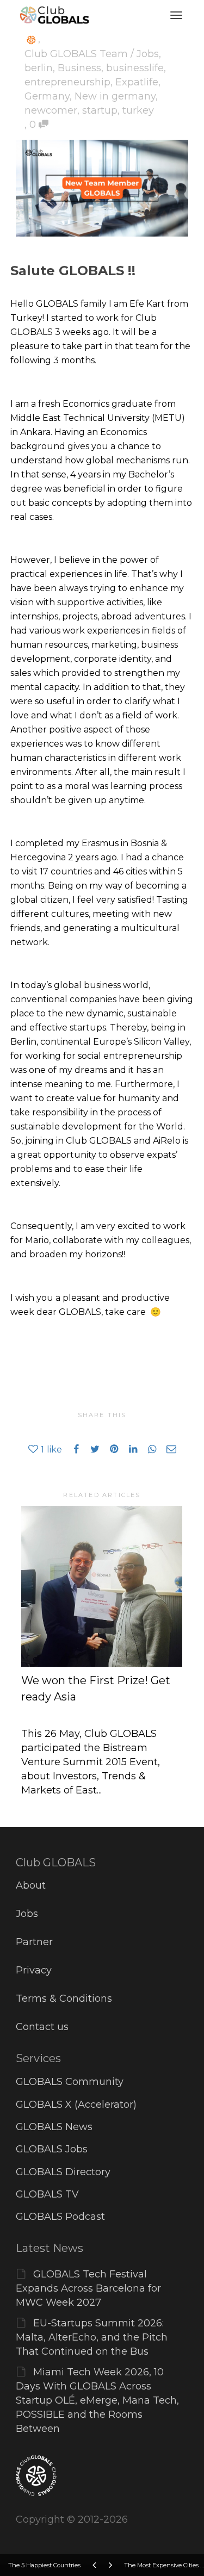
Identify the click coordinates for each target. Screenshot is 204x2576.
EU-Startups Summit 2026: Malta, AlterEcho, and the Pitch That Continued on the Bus (92, 2337)
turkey (138, 110)
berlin (39, 68)
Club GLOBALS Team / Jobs (92, 54)
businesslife (135, 68)
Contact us (42, 2027)
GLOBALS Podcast (60, 2217)
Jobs (27, 1914)
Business (79, 68)
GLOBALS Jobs (52, 2149)
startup (100, 110)
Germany (47, 96)
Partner (34, 1942)
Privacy (34, 1970)
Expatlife (137, 82)
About (31, 1885)
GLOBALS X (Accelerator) (76, 2105)
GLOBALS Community (70, 2082)
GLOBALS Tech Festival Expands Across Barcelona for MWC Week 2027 (88, 2288)
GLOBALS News (54, 2127)
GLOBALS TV (47, 2194)
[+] (102, 1586)
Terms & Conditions (64, 1998)
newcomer (51, 110)
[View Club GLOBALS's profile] (31, 39)
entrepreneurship (67, 82)
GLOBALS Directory (63, 2172)
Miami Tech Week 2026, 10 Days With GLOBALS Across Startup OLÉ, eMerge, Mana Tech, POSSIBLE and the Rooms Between (97, 2400)
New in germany (115, 96)
